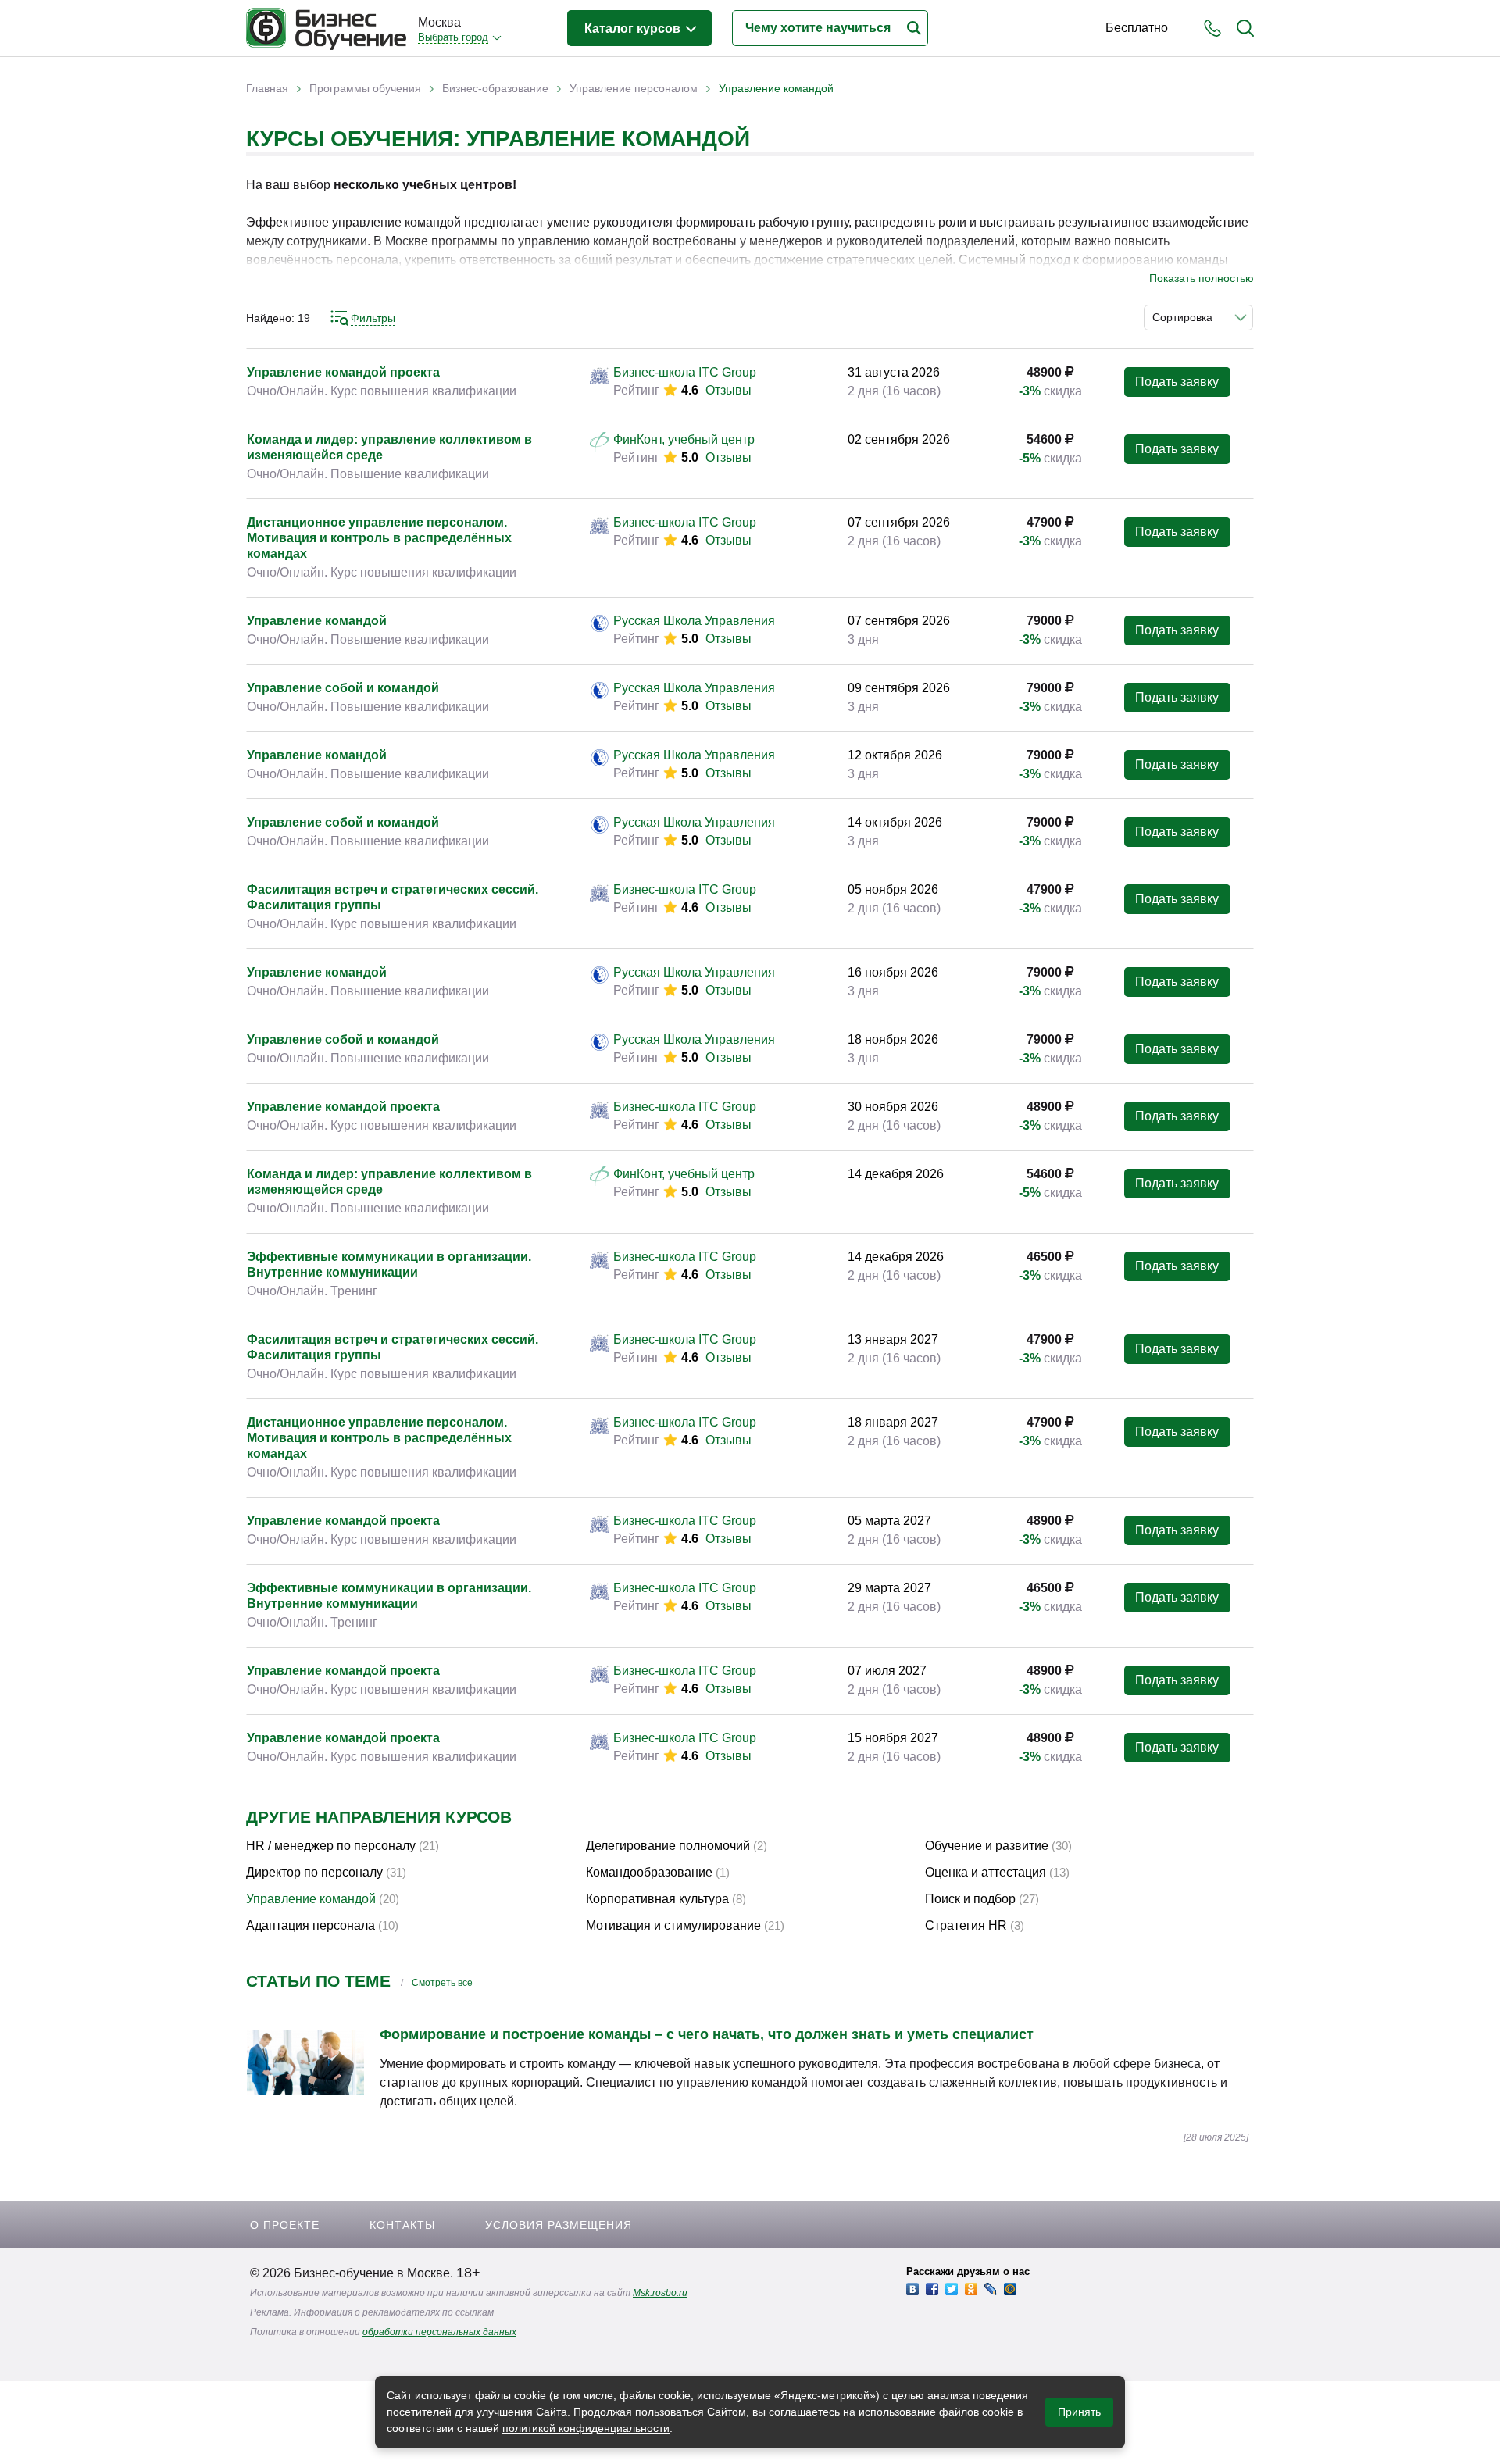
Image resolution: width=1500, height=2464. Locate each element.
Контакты (402, 2225)
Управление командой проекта (343, 372)
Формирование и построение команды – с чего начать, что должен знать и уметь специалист (707, 2034)
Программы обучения (365, 88)
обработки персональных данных (439, 2332)
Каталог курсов (634, 29)
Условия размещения (559, 2225)
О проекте (285, 2225)
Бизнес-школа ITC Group (685, 372)
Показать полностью (1202, 278)
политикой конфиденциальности (586, 2428)
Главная (267, 88)
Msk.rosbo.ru (660, 2293)
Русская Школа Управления (694, 621)
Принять (1079, 2412)
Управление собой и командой (343, 688)
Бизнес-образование (495, 88)
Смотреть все (442, 1983)
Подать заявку (1177, 382)
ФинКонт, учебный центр (684, 439)
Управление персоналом (634, 88)
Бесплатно (1137, 28)
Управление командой (317, 621)
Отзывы (729, 390)
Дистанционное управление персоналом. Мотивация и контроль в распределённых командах (379, 538)
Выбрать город (453, 37)
